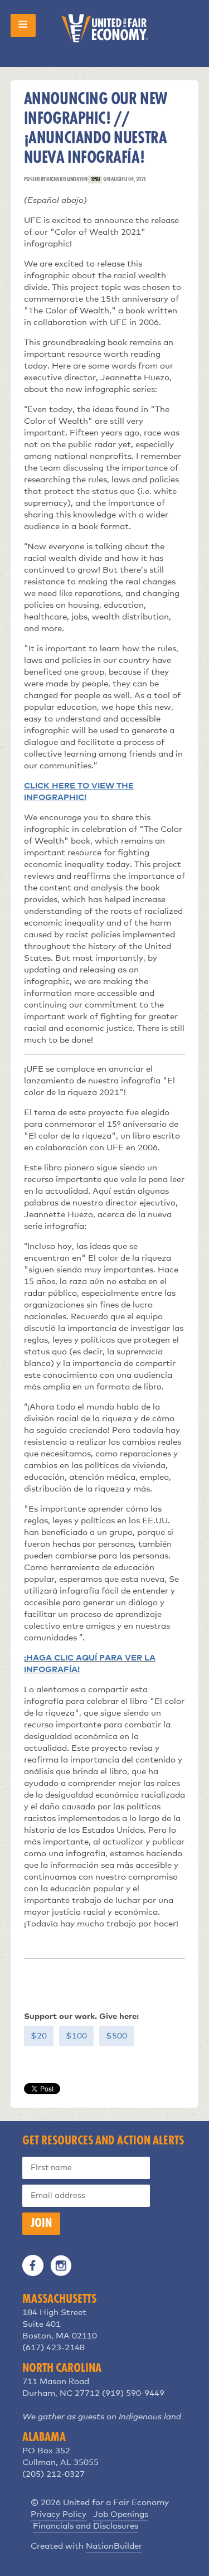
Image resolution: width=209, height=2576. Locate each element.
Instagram (61, 2265)
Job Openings (121, 2514)
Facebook (33, 2265)
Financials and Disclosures (86, 2526)
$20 (39, 2036)
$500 (116, 2036)
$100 (76, 2036)
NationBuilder (114, 2546)
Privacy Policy (59, 2514)
